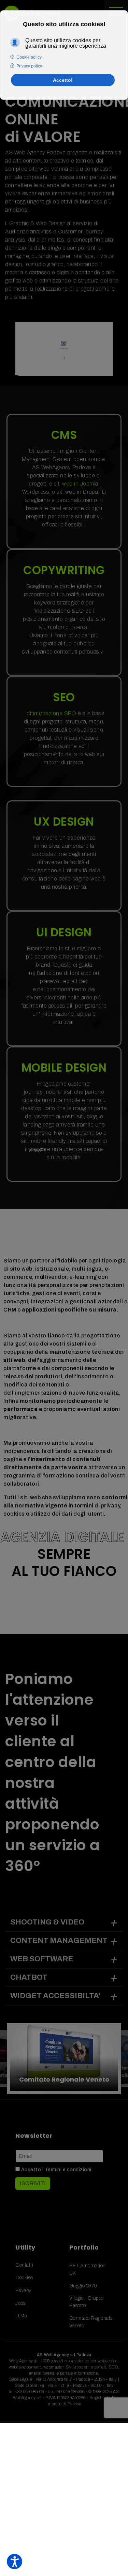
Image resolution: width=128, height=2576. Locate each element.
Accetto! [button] (63, 80)
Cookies (24, 2278)
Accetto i (56, 2170)
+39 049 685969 (30, 2392)
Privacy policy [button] (29, 66)
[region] (64, 2059)
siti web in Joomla (76, 484)
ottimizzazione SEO (51, 713)
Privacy (23, 2291)
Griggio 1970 (83, 2286)
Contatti (24, 2265)
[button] (64, 2059)
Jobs (20, 2303)
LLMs (21, 2316)
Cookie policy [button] (29, 57)
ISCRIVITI (33, 2183)
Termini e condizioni (68, 2170)
